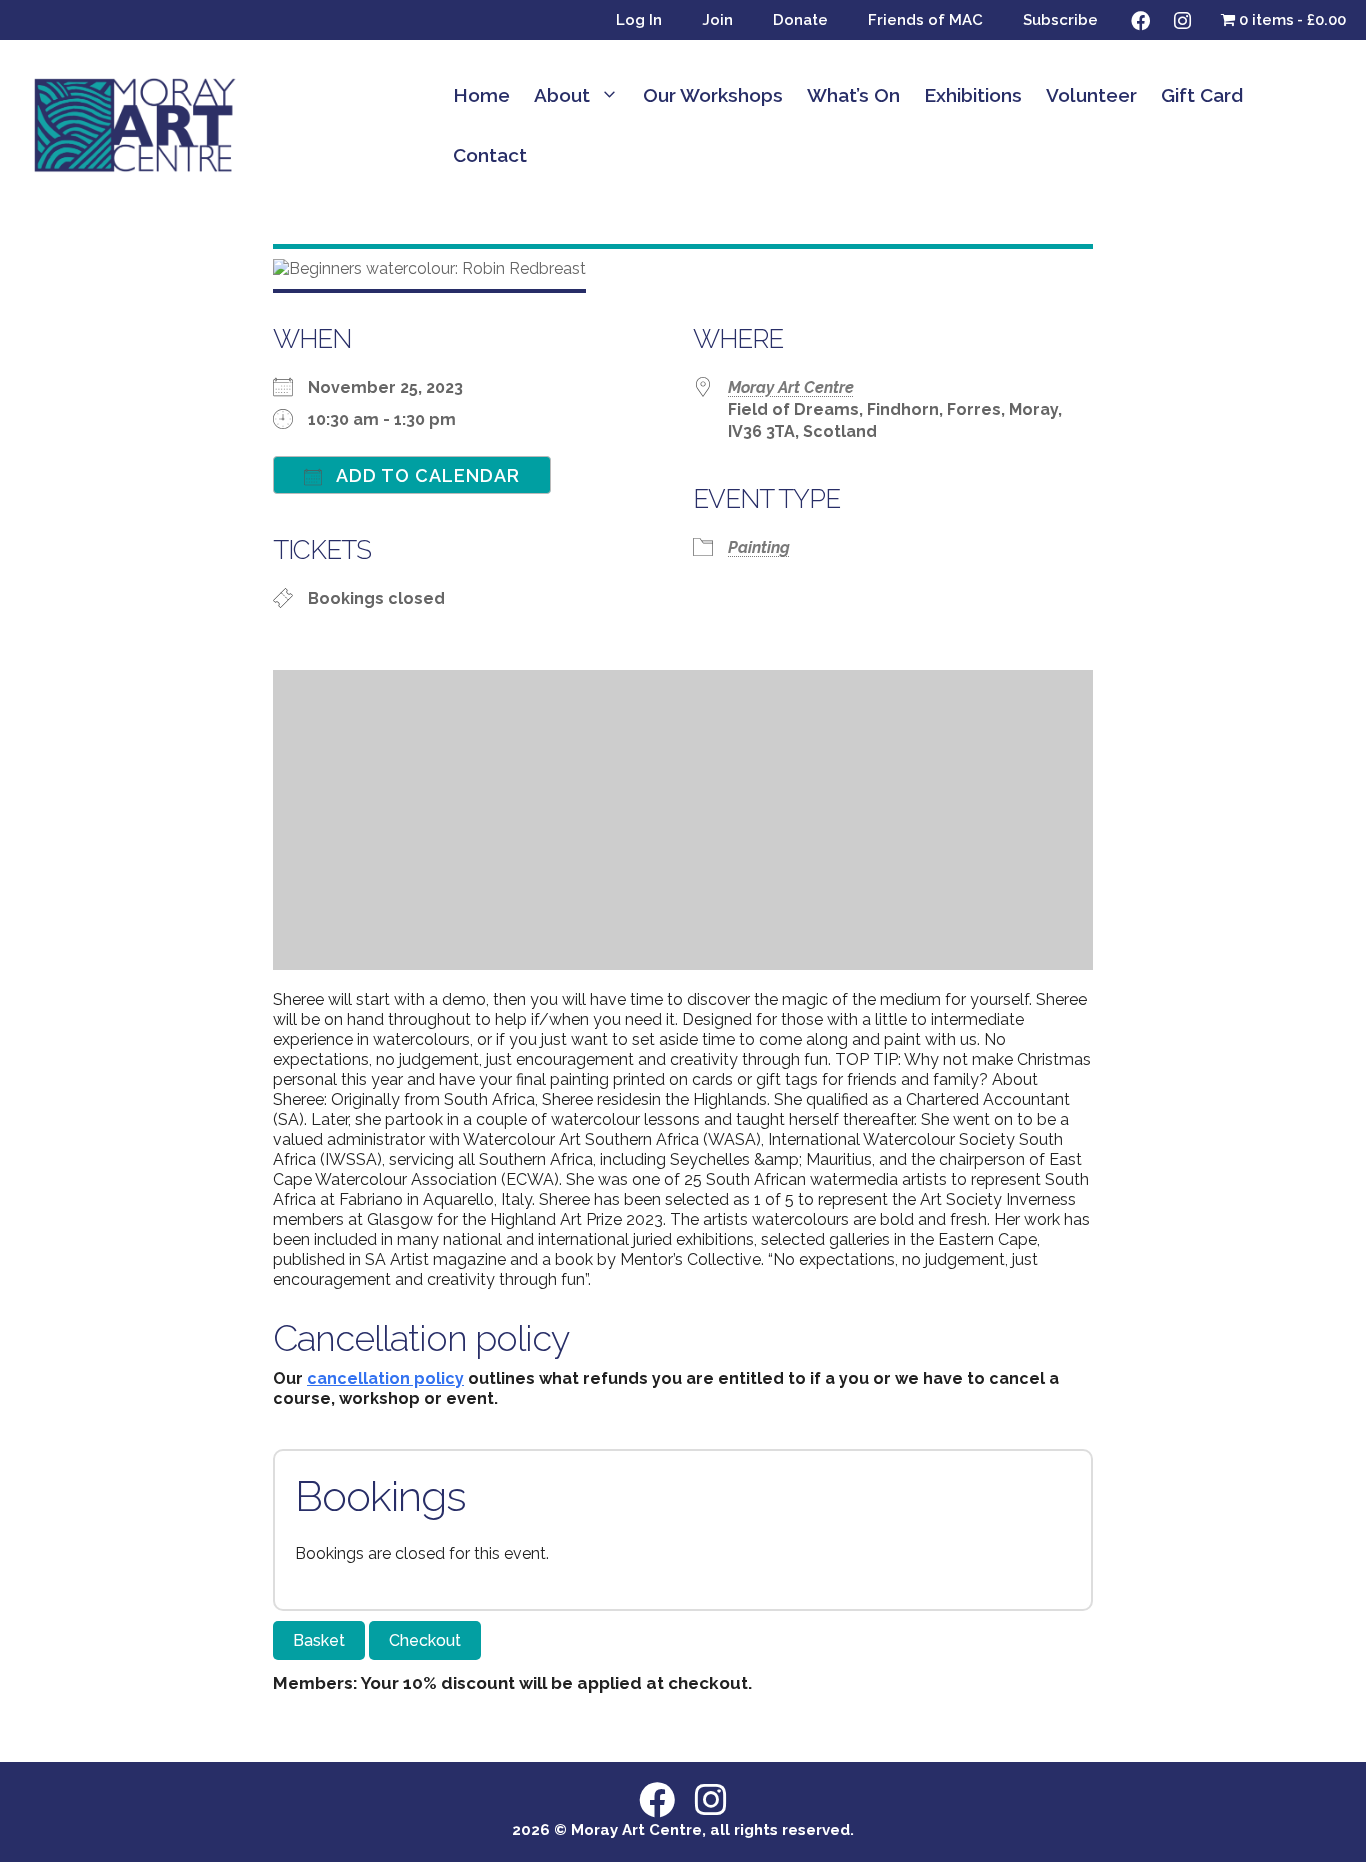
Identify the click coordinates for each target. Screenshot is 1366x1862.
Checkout (425, 1640)
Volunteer (1091, 95)
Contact (490, 155)
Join (717, 20)
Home (481, 95)
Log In (639, 20)
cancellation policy (385, 1378)
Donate (800, 20)
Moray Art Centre (791, 387)
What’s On (853, 95)
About (562, 95)
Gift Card (1202, 95)
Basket (319, 1640)
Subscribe (1060, 20)
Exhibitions (973, 95)
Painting (759, 547)
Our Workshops (713, 95)
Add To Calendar (426, 475)
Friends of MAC (925, 20)
